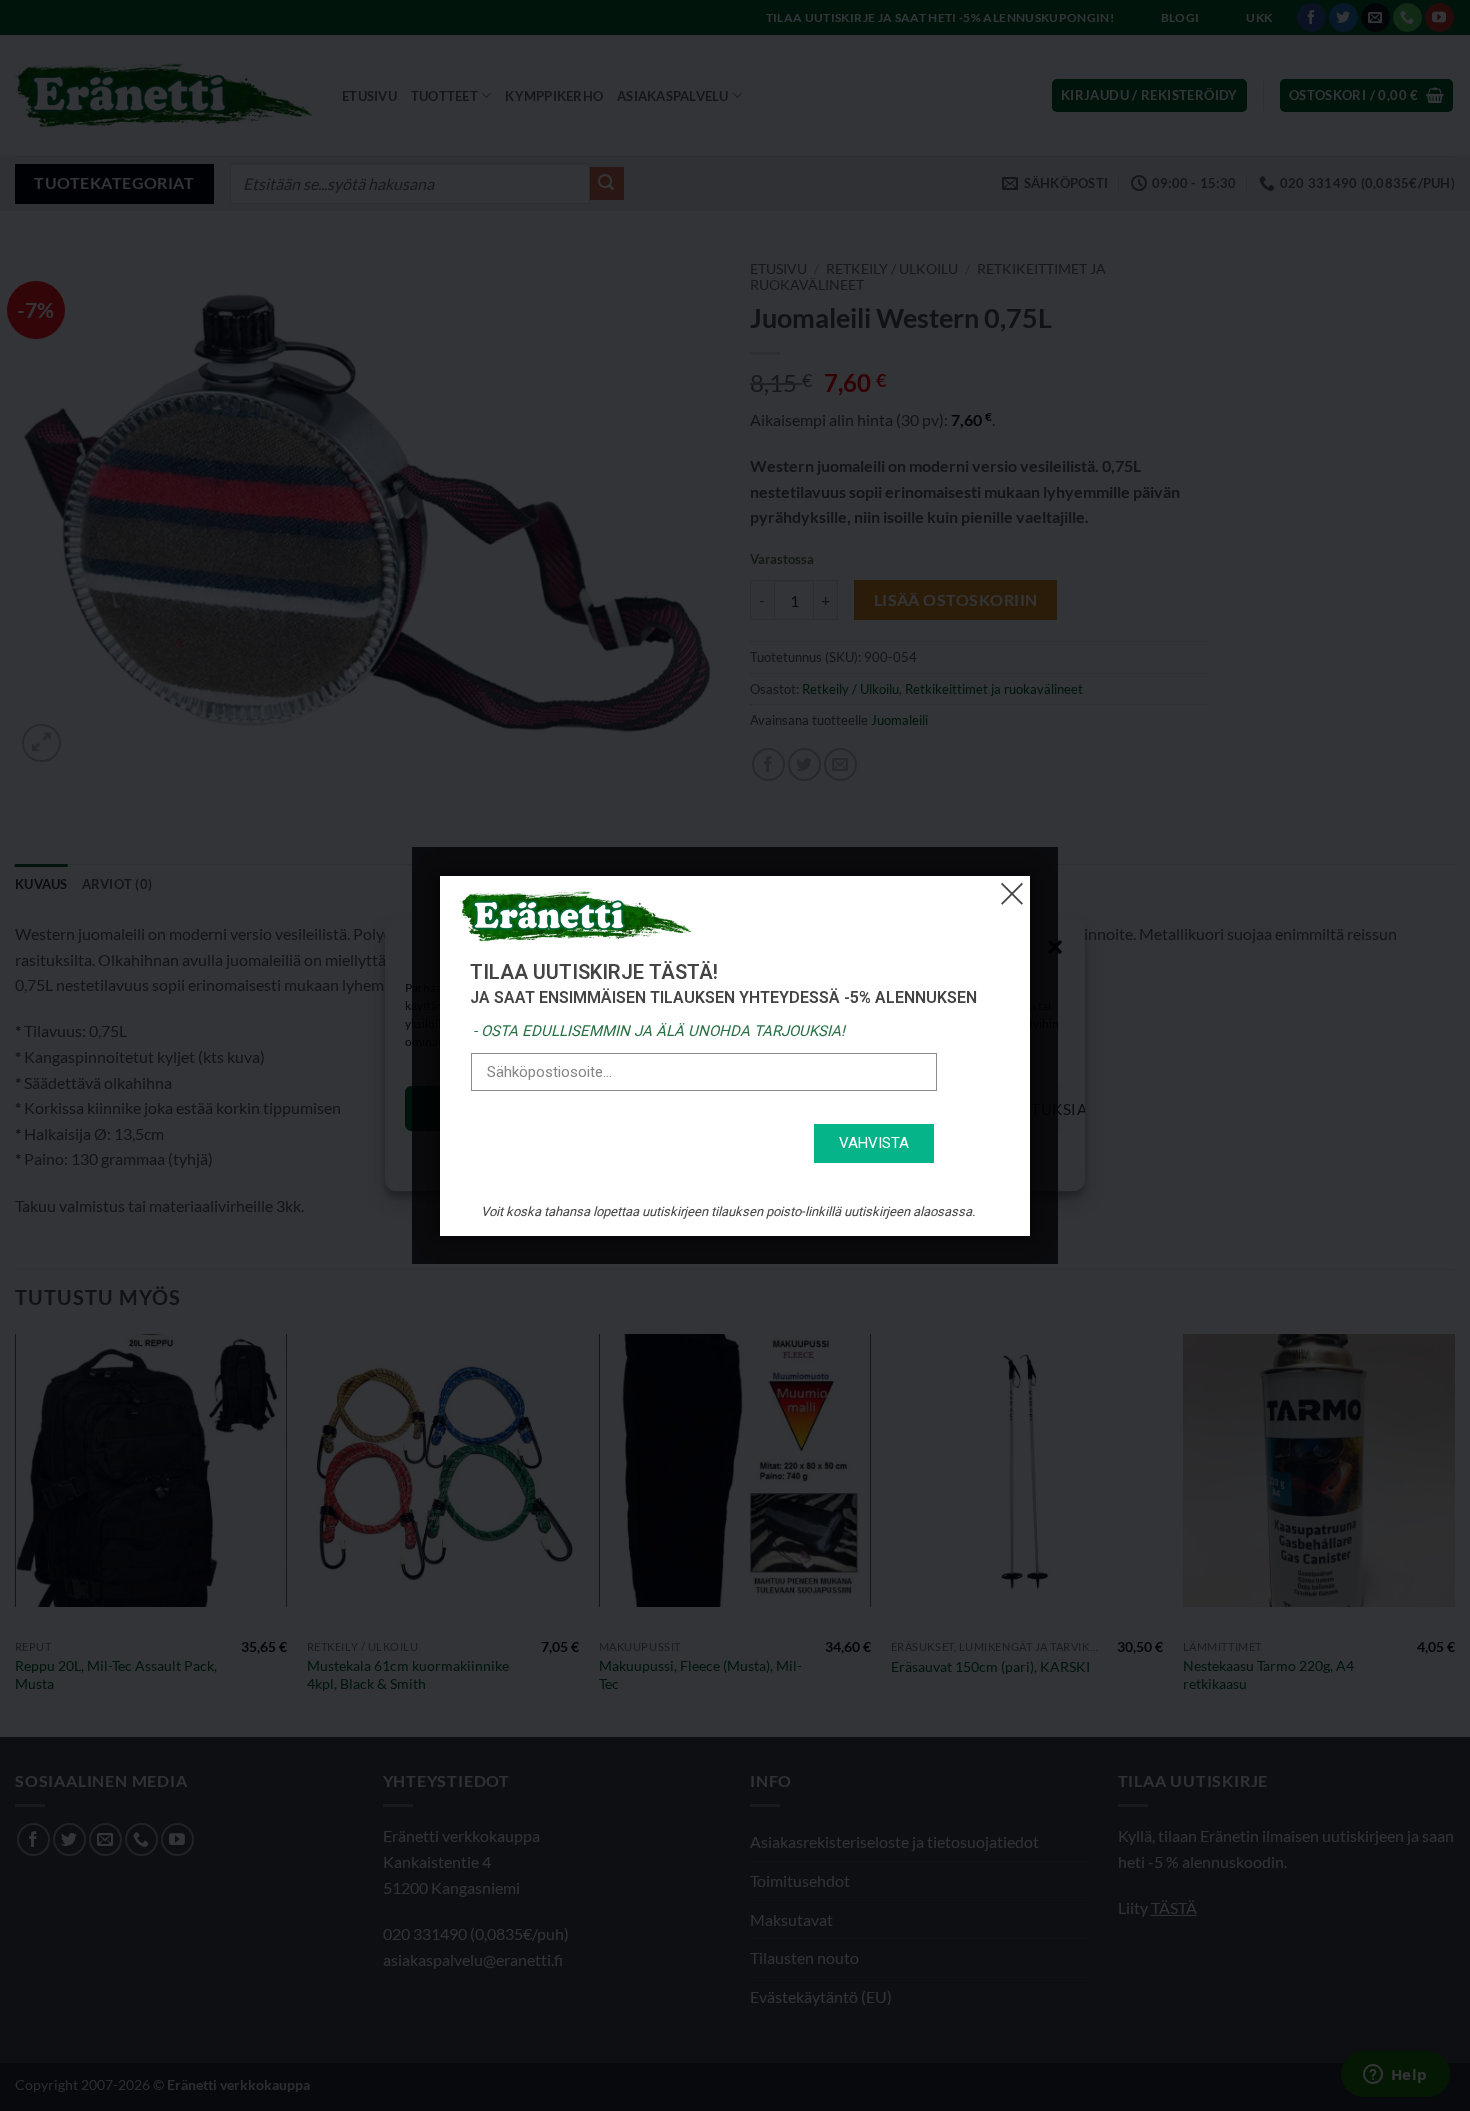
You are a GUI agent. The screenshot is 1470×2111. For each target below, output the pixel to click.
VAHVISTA (874, 1143)
